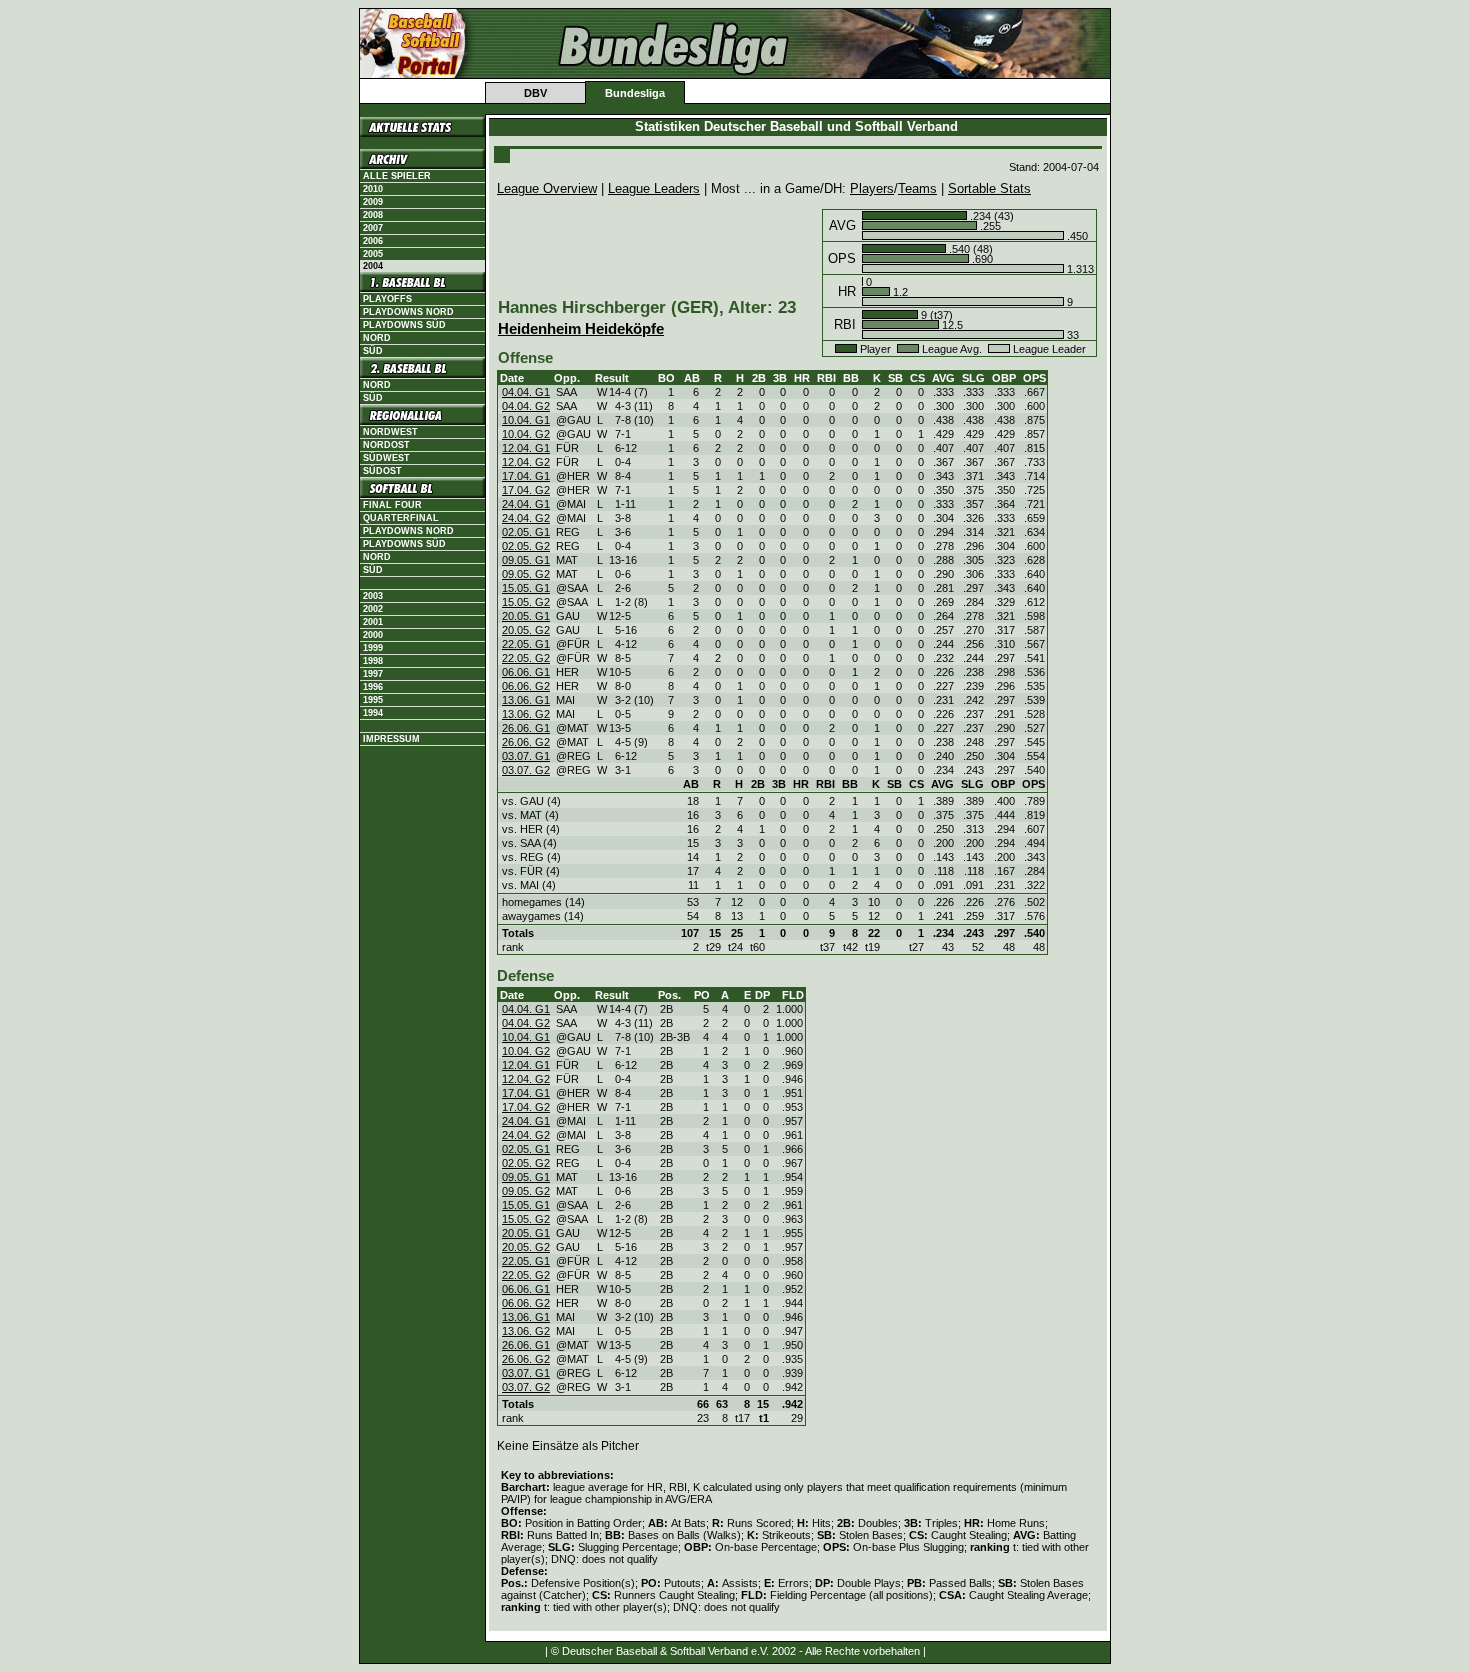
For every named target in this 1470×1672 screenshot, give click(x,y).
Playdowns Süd (404, 325)
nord (377, 385)
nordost (386, 445)
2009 (373, 202)
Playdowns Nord (408, 312)
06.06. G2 (526, 686)
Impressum (391, 739)
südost (382, 471)
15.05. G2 (526, 602)
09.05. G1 (526, 560)
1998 (373, 661)
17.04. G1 (526, 476)
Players (872, 188)
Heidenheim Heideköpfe (581, 329)
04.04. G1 (526, 392)
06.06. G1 (526, 672)
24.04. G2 (526, 518)
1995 (373, 700)
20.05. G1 (526, 616)
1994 (373, 713)
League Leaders (654, 188)
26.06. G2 (526, 742)
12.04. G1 (526, 448)
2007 (373, 228)
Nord (377, 338)
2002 (373, 609)
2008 (373, 215)
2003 (373, 596)
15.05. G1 (526, 588)
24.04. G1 (526, 504)
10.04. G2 (526, 434)
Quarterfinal (401, 518)
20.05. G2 (526, 630)
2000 (373, 635)
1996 (373, 687)
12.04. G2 (526, 462)
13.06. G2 (526, 714)
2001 (373, 622)
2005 (373, 254)
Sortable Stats (989, 188)
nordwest (390, 432)
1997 (373, 674)
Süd (373, 351)
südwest (386, 458)
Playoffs (387, 299)
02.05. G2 (526, 546)
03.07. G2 (526, 770)
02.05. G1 (526, 532)
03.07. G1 (526, 756)
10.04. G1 (526, 420)
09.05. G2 (526, 574)
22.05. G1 (526, 644)
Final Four (392, 505)
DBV (535, 93)
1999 (373, 648)
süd (373, 398)
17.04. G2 (526, 490)
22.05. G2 (526, 658)
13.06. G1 (526, 700)
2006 (373, 241)
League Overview (547, 188)
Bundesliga (635, 93)
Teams (917, 188)
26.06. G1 (526, 728)
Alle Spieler (397, 176)
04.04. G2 (526, 406)
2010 (373, 189)
